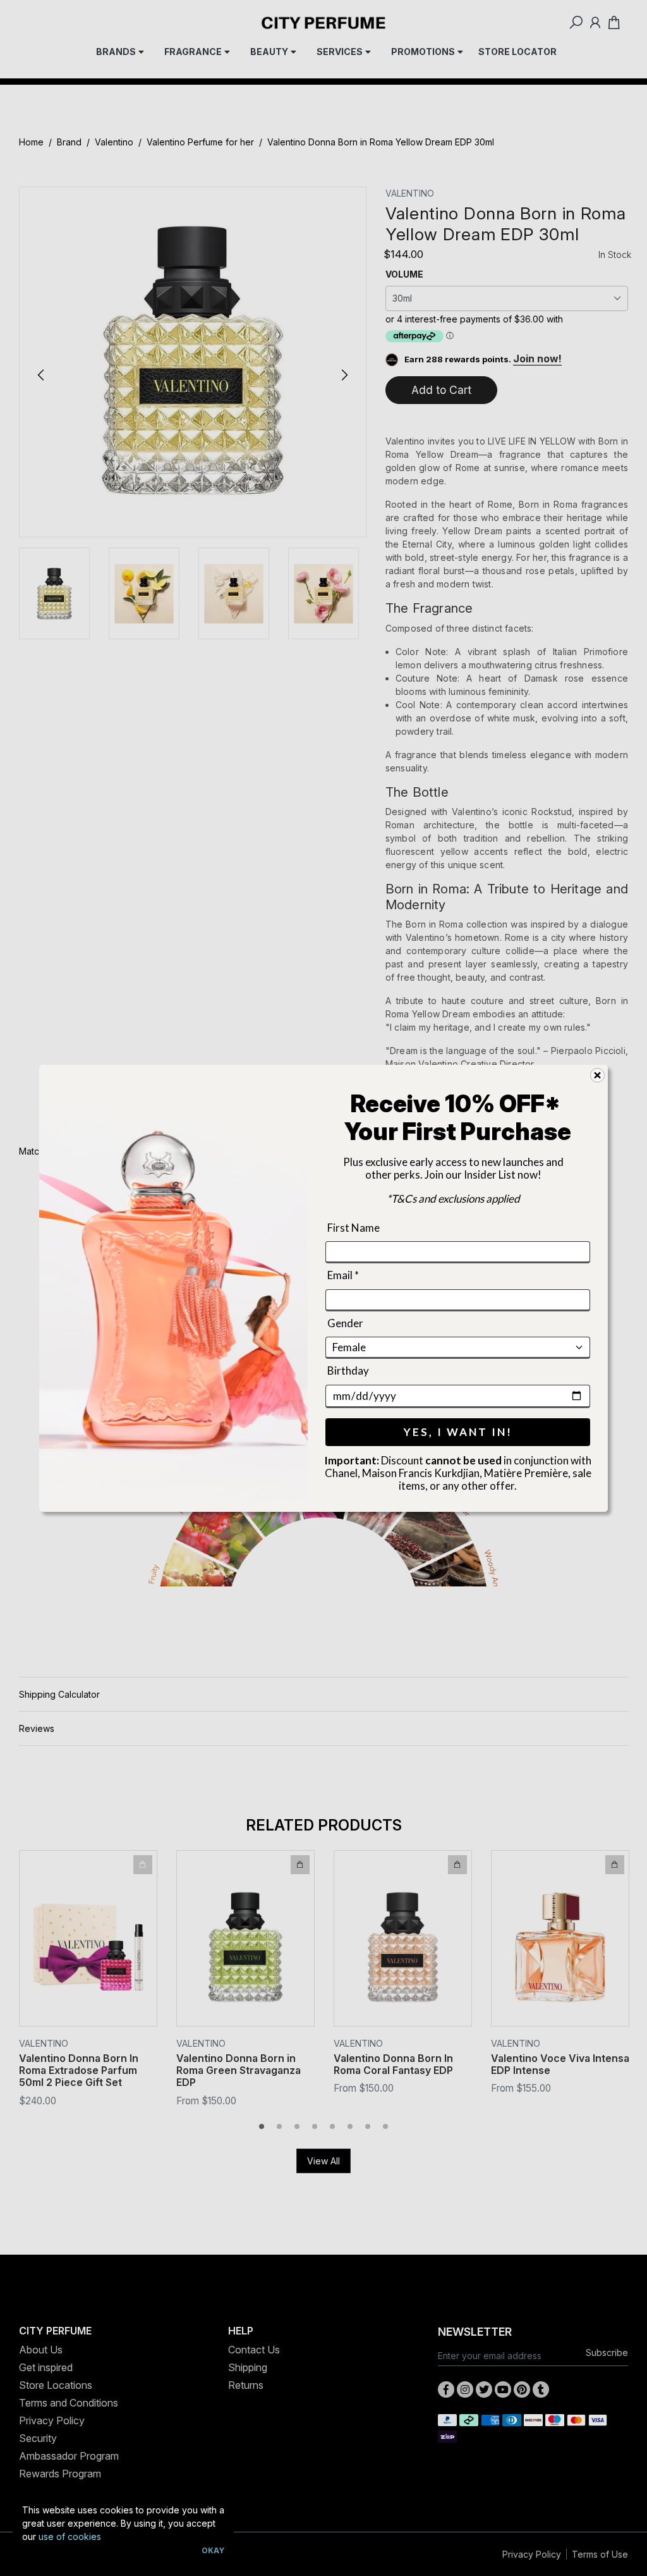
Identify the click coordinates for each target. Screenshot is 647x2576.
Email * (343, 1275)
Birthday (348, 1371)
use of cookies (70, 2536)
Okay (213, 2550)
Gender (345, 1322)
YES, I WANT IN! (458, 1431)
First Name (354, 1228)
